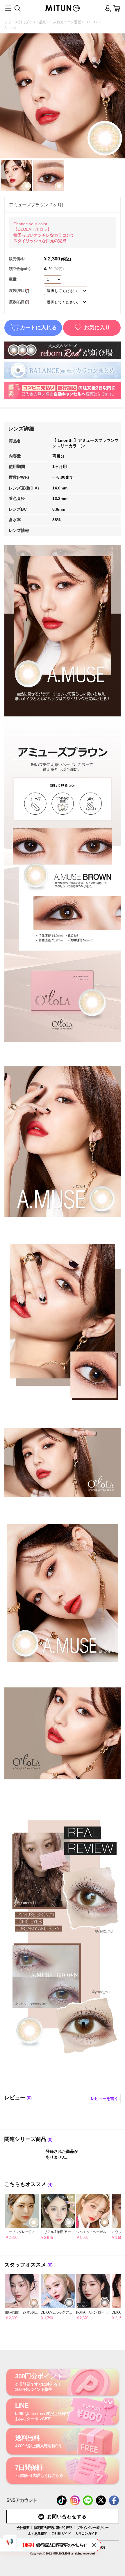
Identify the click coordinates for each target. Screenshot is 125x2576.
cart (117, 8)
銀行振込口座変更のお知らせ (54, 2545)
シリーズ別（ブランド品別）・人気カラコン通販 (43, 22)
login (108, 8)
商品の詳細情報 (22, 2217)
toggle (8, 8)
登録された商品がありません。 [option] (62, 2154)
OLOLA (93, 22)
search (17, 8)
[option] (22, 2217)
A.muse (10, 28)
